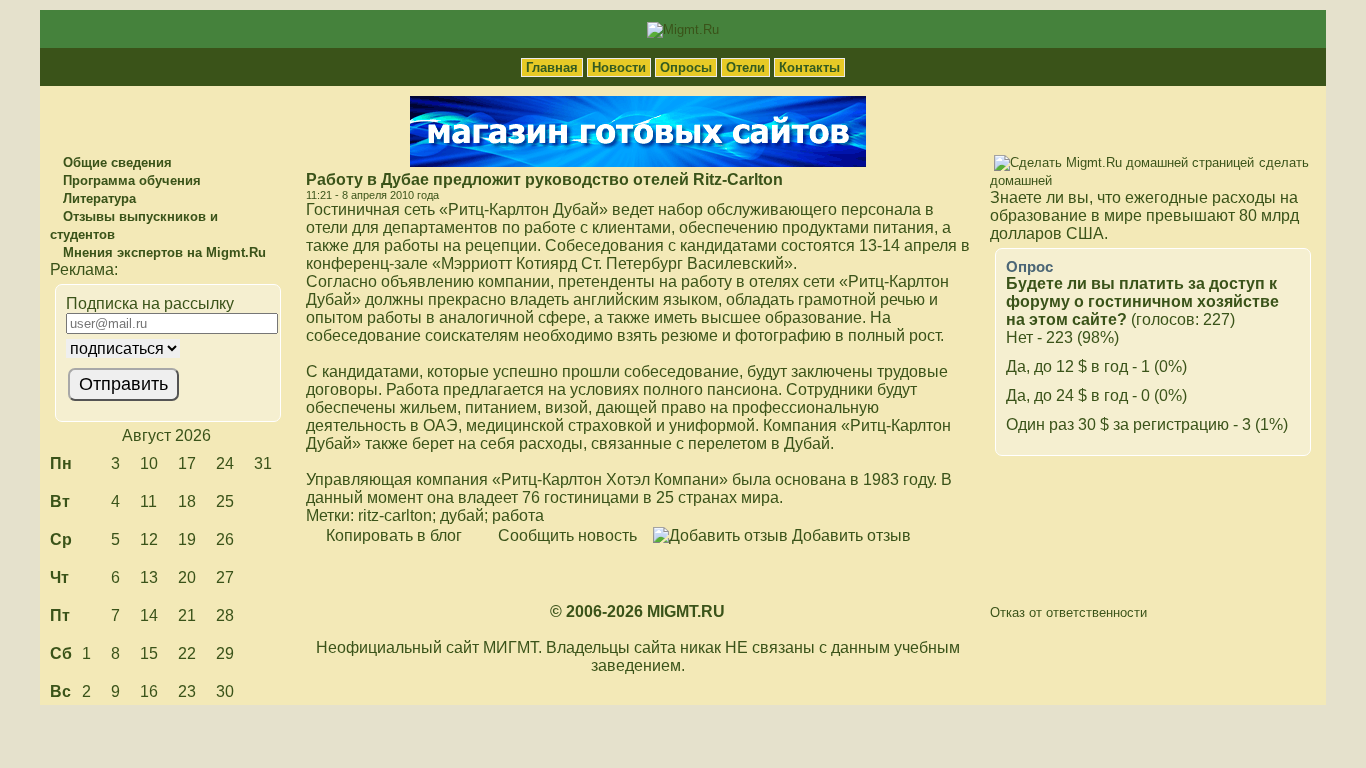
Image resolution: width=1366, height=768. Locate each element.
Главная (552, 67)
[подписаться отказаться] (165, 348)
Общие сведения (115, 162)
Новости (619, 67)
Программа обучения (130, 180)
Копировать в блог (392, 535)
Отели (745, 67)
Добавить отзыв (849, 535)
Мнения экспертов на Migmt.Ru (162, 252)
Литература (97, 198)
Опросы (686, 67)
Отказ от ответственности (1068, 612)
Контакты (809, 67)
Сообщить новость (565, 535)
